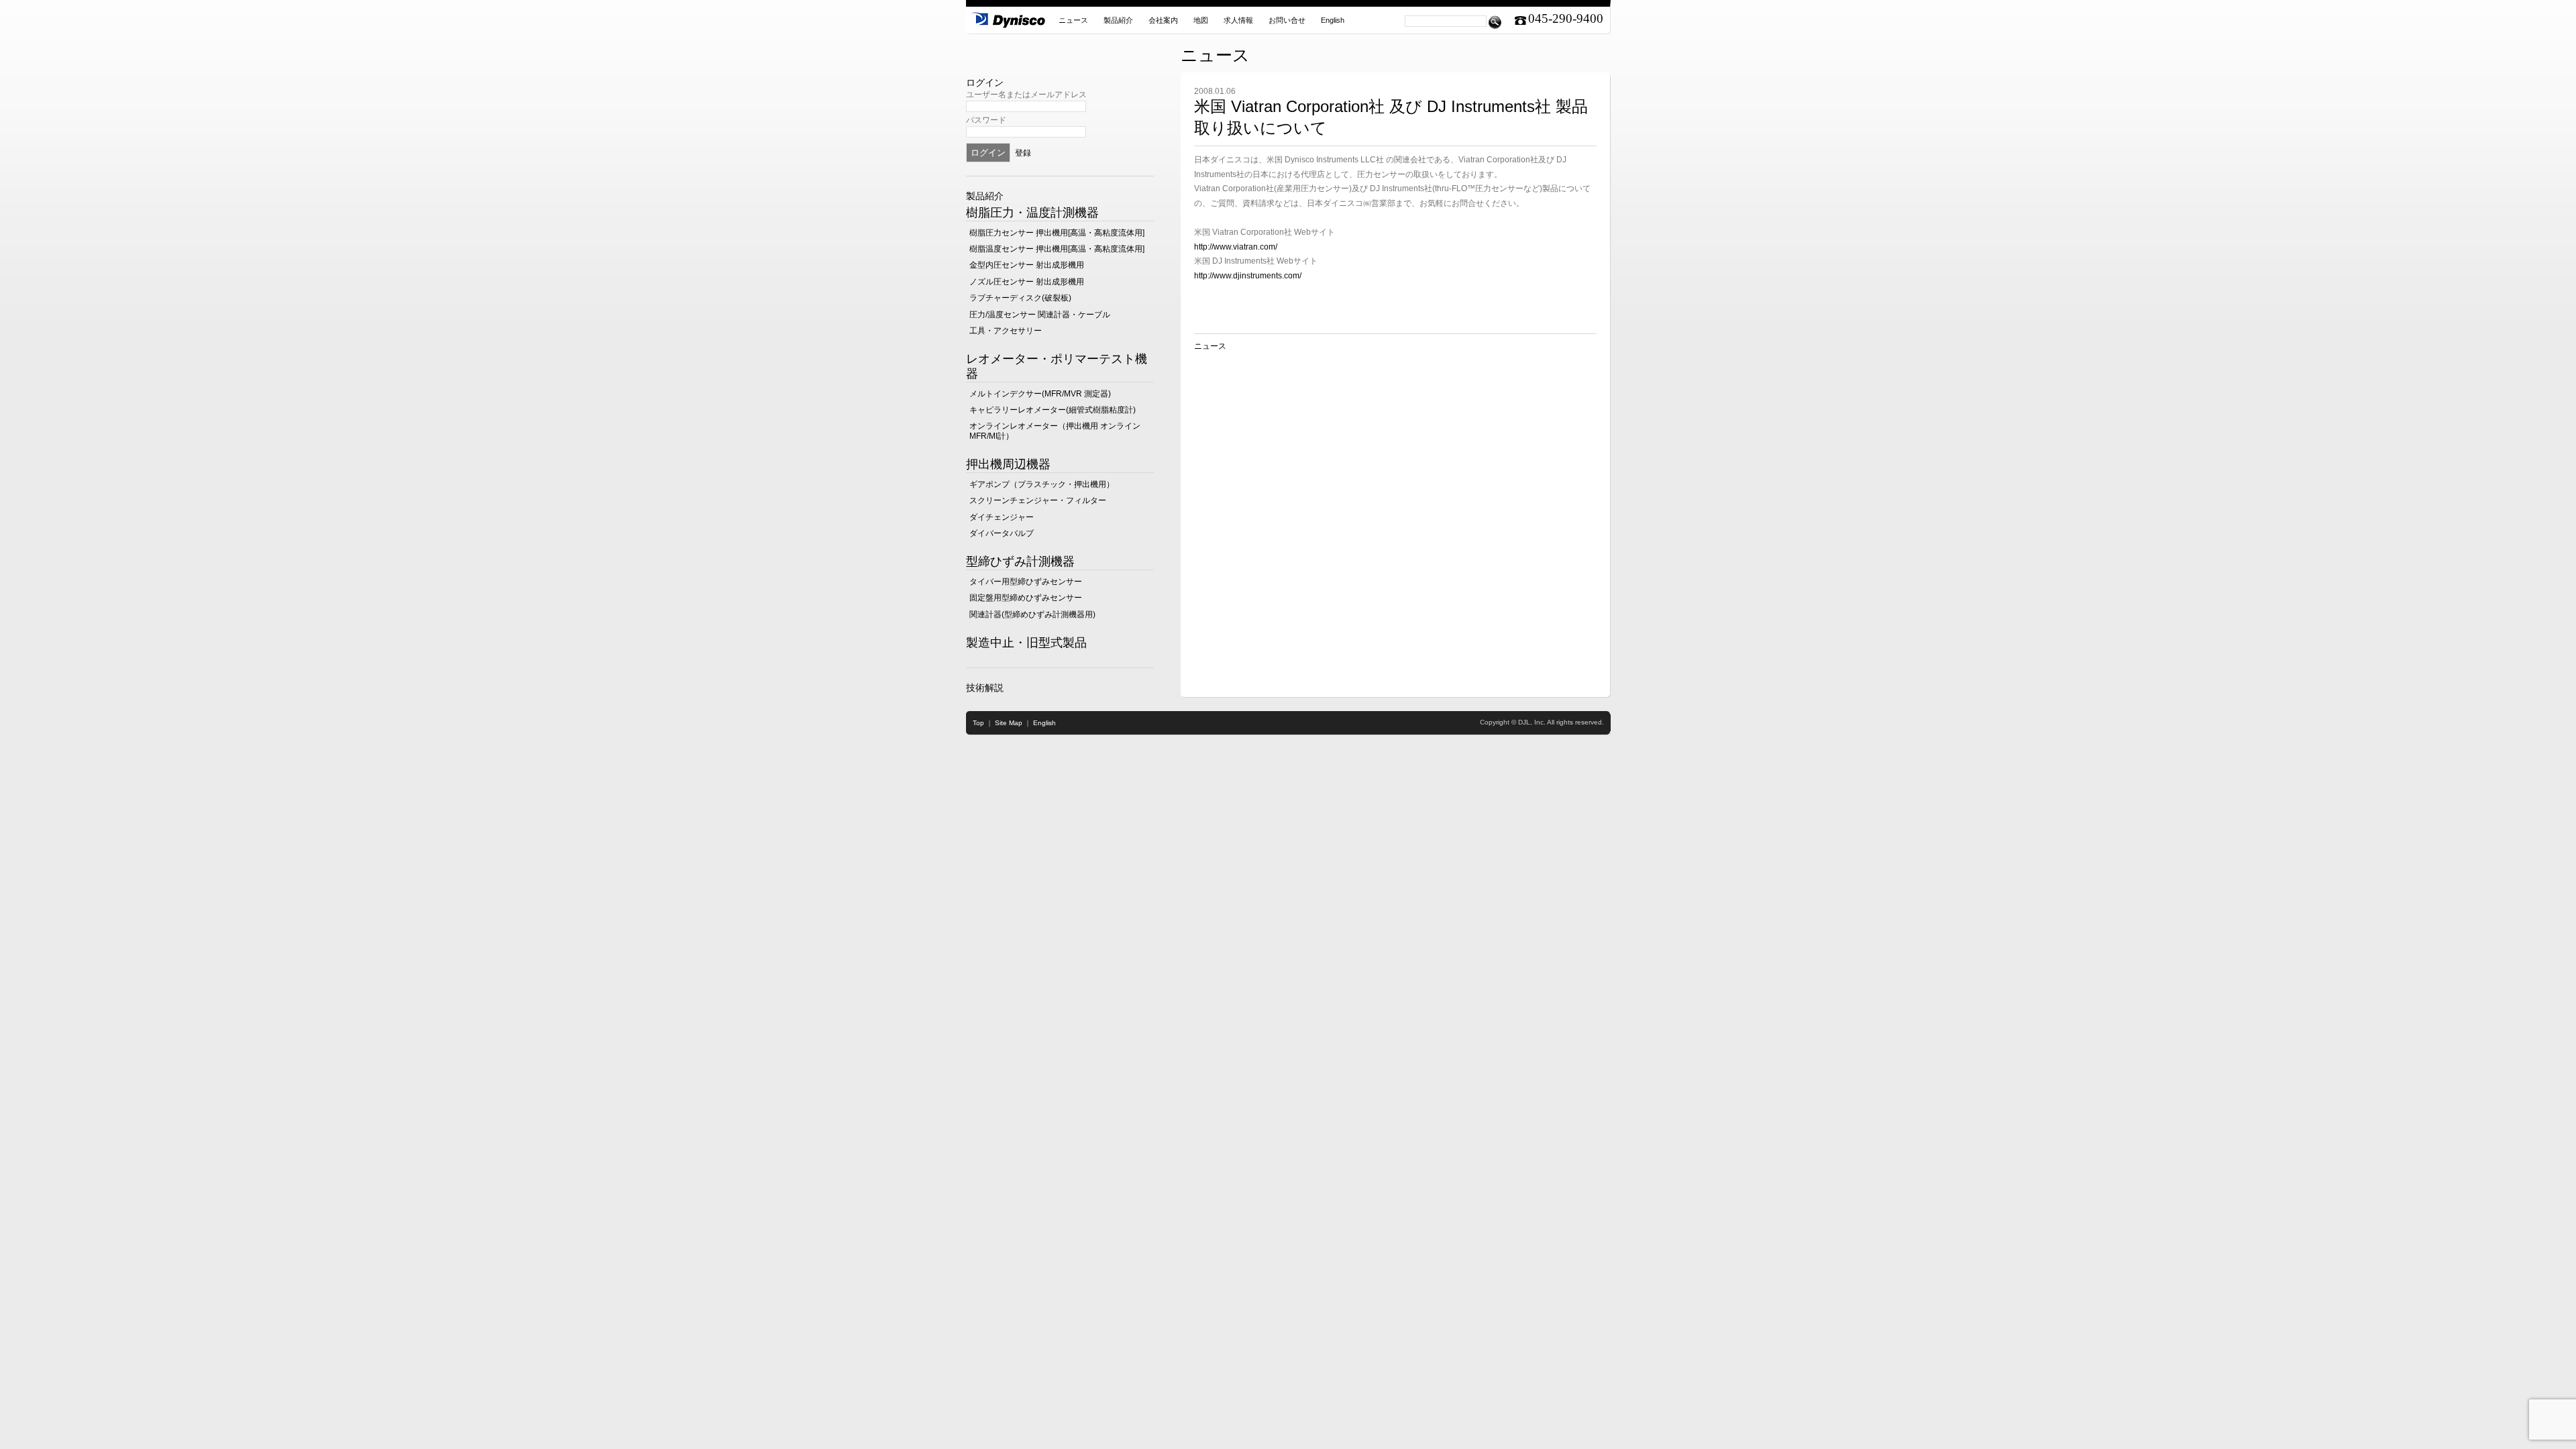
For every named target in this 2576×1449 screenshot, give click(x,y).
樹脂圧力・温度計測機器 (1032, 213)
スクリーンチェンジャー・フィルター (1038, 500)
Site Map (1009, 723)
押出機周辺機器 (1008, 464)
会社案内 (1163, 20)
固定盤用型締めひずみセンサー (1026, 598)
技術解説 (985, 688)
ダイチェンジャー (1002, 517)
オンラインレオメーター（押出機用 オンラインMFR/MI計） (1055, 431)
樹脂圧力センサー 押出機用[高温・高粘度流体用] (1057, 233)
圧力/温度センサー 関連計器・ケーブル (1040, 315)
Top (978, 723)
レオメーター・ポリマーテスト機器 (1057, 366)
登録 (1023, 153)
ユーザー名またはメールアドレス (1026, 95)
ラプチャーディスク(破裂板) (1020, 298)
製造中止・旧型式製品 (1026, 643)
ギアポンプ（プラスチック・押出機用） (1042, 484)
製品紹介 (1118, 20)
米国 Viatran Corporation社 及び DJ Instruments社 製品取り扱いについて (1391, 117)
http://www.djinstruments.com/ (1248, 276)
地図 (1201, 20)
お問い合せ (1287, 20)
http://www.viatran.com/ (1236, 247)
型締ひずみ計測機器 (1020, 561)
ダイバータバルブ (1002, 533)
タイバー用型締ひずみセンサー (1026, 582)
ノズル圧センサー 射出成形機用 (1027, 282)
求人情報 (1238, 20)
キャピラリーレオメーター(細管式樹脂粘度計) (1053, 410)
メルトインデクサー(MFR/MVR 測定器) (1040, 394)
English (1333, 20)
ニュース (1073, 20)
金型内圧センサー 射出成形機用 (1027, 265)
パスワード (986, 120)
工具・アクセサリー (1006, 331)
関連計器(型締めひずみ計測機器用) (1032, 614)
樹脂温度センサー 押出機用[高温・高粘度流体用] (1057, 249)
